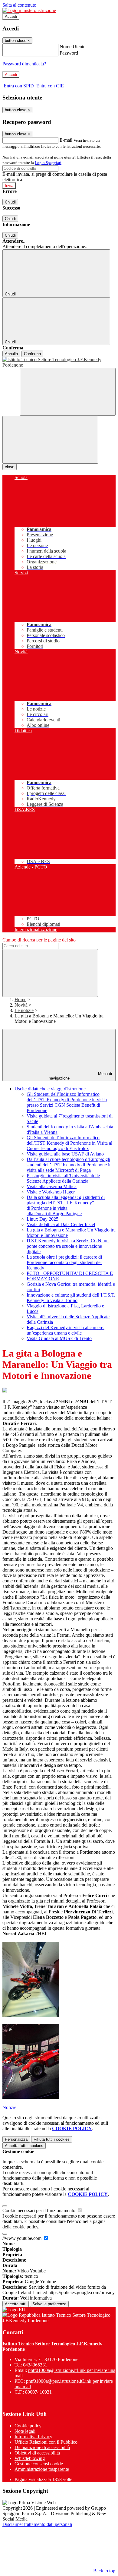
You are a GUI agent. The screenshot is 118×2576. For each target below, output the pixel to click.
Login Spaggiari (48, 163)
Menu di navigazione (80, 1076)
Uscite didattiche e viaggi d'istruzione (50, 1089)
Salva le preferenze (49, 2304)
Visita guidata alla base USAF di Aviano (65, 1154)
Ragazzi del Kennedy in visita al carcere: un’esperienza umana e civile (66, 1330)
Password (69, 53)
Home (20, 1000)
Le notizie (24, 1010)
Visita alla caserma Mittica (52, 1186)
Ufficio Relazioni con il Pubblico (46, 2442)
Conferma (32, 354)
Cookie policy (28, 2426)
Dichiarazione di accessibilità (42, 2447)
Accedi (11, 16)
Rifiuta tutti (52, 2139)
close (10, 467)
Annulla (11, 354)
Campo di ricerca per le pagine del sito (39, 940)
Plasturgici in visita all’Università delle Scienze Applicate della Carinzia (63, 1178)
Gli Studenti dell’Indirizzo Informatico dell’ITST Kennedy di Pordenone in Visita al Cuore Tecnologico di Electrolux (69, 1143)
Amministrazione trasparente (42, 2469)
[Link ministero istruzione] (29, 10)
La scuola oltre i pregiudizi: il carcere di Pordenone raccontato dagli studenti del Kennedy (64, 1262)
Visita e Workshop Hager (51, 1192)
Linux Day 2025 (43, 1219)
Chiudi (10, 202)
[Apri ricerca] (68, 392)
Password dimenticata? (24, 64)
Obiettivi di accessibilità (37, 2453)
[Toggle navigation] (50, 440)
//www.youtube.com (23, 2238)
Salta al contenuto (19, 5)
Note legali (25, 2431)
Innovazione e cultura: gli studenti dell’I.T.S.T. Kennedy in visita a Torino (71, 1298)
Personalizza (16, 2139)
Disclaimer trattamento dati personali (37, 2524)
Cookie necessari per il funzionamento (39, 2210)
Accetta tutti (24, 2146)
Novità (21, 1005)
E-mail (66, 140)
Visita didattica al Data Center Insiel (61, 1224)
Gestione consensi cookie (39, 2464)
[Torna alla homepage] (59, 362)
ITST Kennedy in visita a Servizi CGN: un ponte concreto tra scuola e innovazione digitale (68, 1246)
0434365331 (35, 2365)
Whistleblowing (30, 2458)
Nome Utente (72, 47)
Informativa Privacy (33, 2437)
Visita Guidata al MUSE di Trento (59, 1338)
